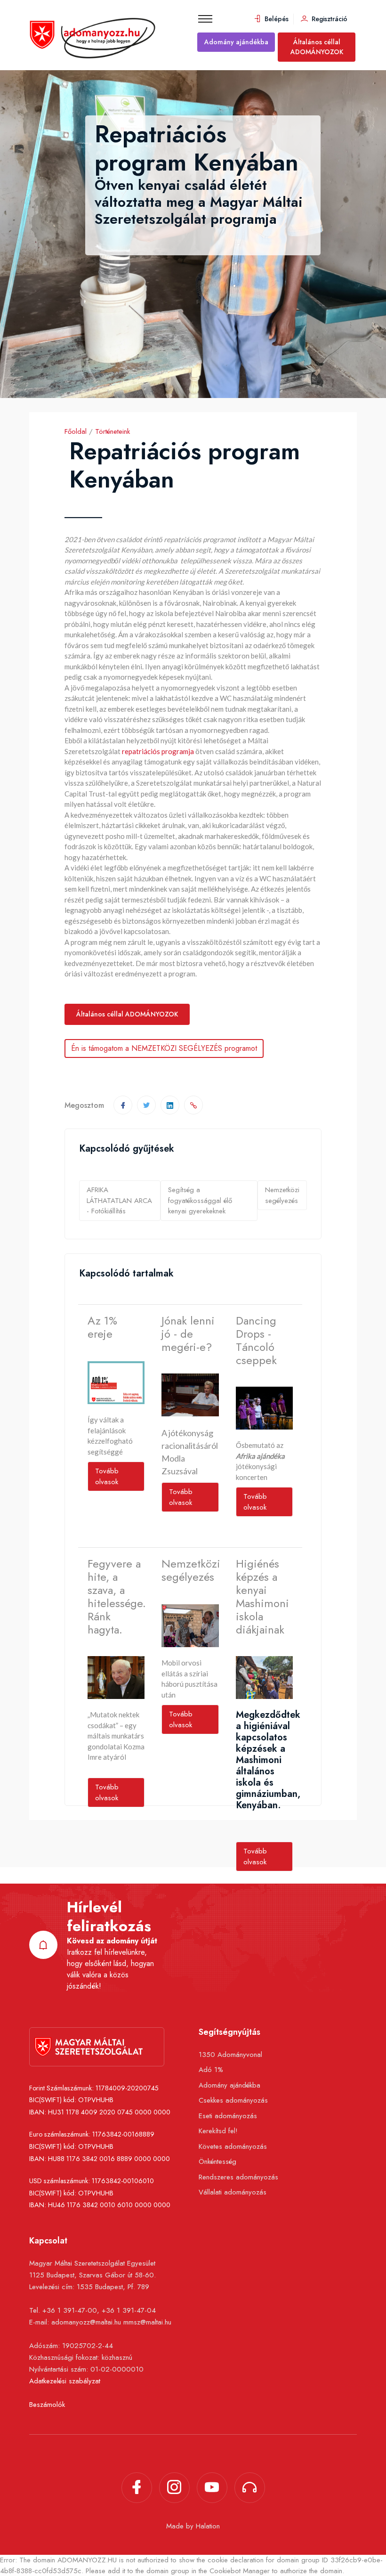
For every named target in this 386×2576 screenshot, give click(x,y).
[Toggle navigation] (205, 19)
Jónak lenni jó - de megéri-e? (188, 1334)
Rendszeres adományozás (238, 2177)
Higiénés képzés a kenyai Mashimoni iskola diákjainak (262, 1597)
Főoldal (76, 431)
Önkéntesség (217, 2162)
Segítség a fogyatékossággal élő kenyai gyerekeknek (200, 1200)
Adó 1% (211, 2070)
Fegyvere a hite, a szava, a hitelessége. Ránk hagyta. (116, 1597)
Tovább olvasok (107, 1476)
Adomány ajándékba (236, 42)
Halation (208, 2526)
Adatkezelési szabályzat (65, 2381)
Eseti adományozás (228, 2116)
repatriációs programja (158, 751)
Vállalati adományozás (233, 2192)
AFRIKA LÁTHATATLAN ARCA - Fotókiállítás (119, 1200)
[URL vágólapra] (193, 1105)
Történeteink (113, 431)
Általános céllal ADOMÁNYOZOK (317, 47)
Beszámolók (47, 2405)
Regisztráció (329, 19)
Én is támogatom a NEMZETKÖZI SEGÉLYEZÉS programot (164, 1048)
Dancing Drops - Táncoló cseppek (256, 1341)
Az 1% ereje (102, 1328)
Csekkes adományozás (233, 2100)
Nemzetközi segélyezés (282, 1195)
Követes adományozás (233, 2146)
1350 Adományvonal (230, 2055)
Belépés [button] (276, 19)
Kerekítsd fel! (218, 2131)
